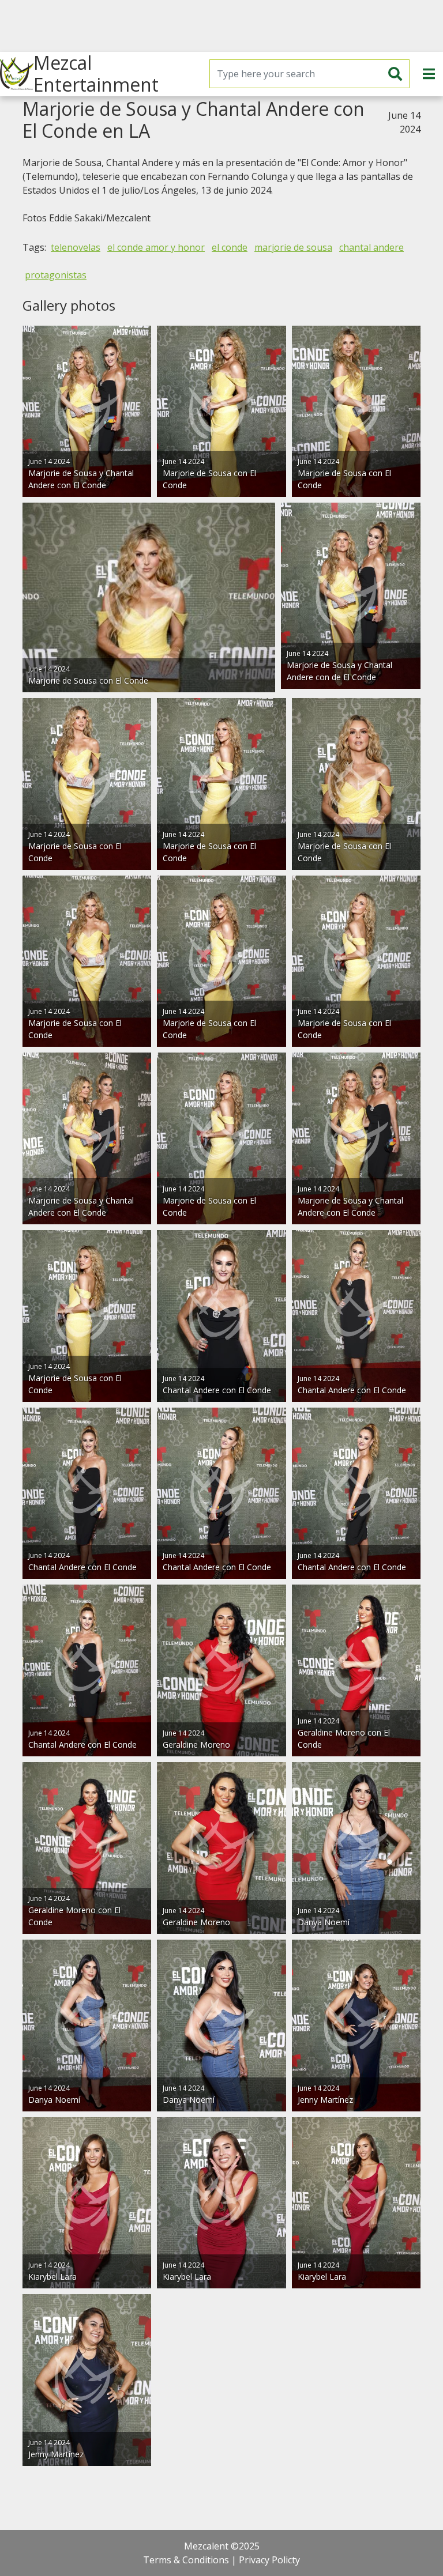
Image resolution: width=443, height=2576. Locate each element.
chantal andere (371, 247)
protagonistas (56, 275)
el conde (230, 247)
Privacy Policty (269, 2560)
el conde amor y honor (156, 247)
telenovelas (76, 247)
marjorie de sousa (293, 247)
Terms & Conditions (186, 2560)
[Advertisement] (221, 26)
